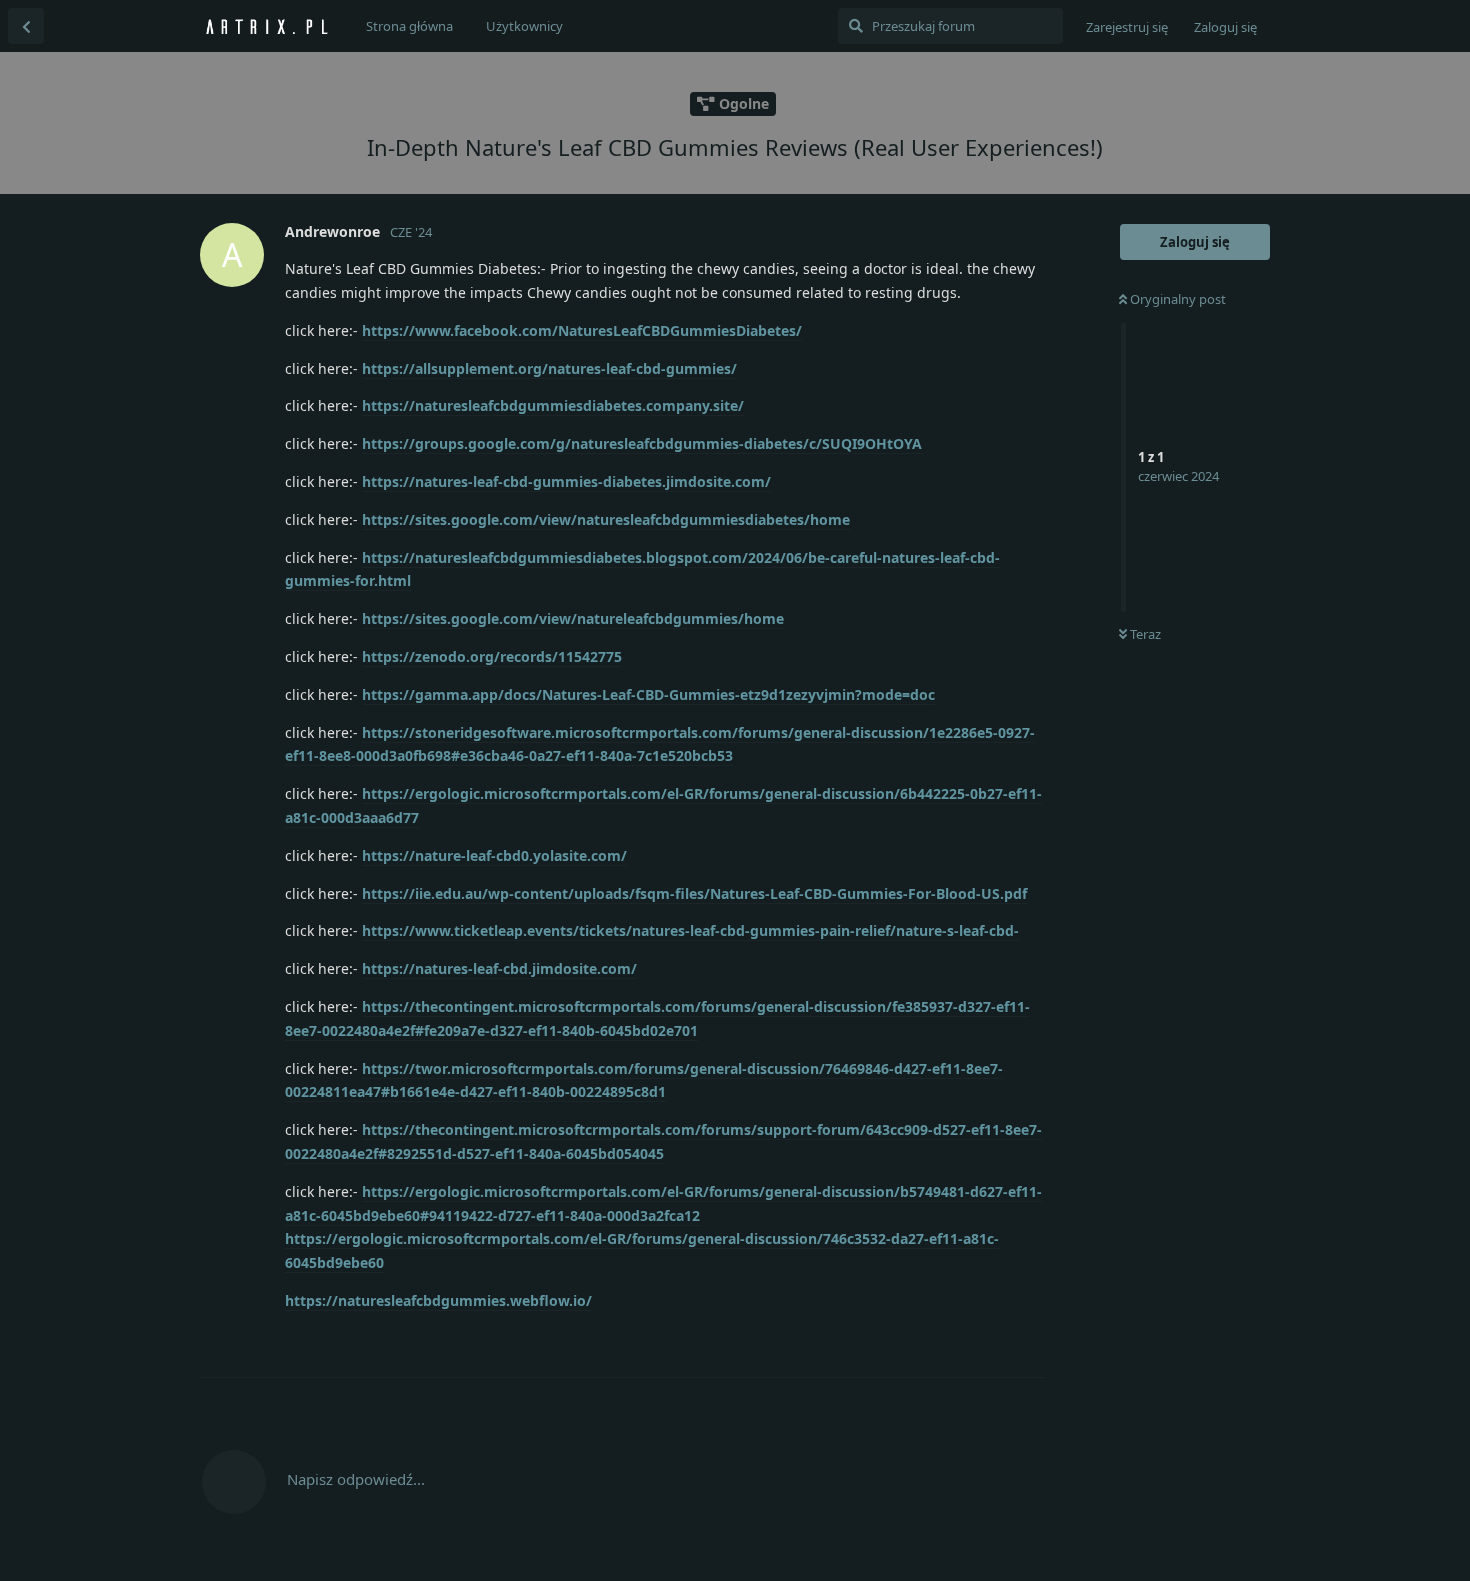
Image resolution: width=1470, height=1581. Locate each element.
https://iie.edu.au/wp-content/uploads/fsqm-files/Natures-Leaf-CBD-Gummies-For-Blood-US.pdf (694, 893)
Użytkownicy (524, 26)
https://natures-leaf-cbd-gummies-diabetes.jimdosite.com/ (566, 481)
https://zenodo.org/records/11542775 (492, 656)
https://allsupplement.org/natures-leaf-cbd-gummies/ (549, 368)
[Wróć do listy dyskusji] (26, 26)
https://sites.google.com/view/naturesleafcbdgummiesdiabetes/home (606, 519)
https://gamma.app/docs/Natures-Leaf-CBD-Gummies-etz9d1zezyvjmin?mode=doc (648, 694)
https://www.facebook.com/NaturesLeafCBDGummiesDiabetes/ (582, 330)
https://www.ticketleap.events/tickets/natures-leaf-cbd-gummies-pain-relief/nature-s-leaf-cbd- (690, 930)
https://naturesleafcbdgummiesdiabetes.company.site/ (553, 405)
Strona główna (409, 26)
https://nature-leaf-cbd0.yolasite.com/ (494, 855)
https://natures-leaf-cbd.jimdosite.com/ (499, 968)
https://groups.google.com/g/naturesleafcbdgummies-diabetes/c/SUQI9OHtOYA (642, 443)
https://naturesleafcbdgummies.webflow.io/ (438, 1300)
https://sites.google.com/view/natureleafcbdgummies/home (573, 618)
